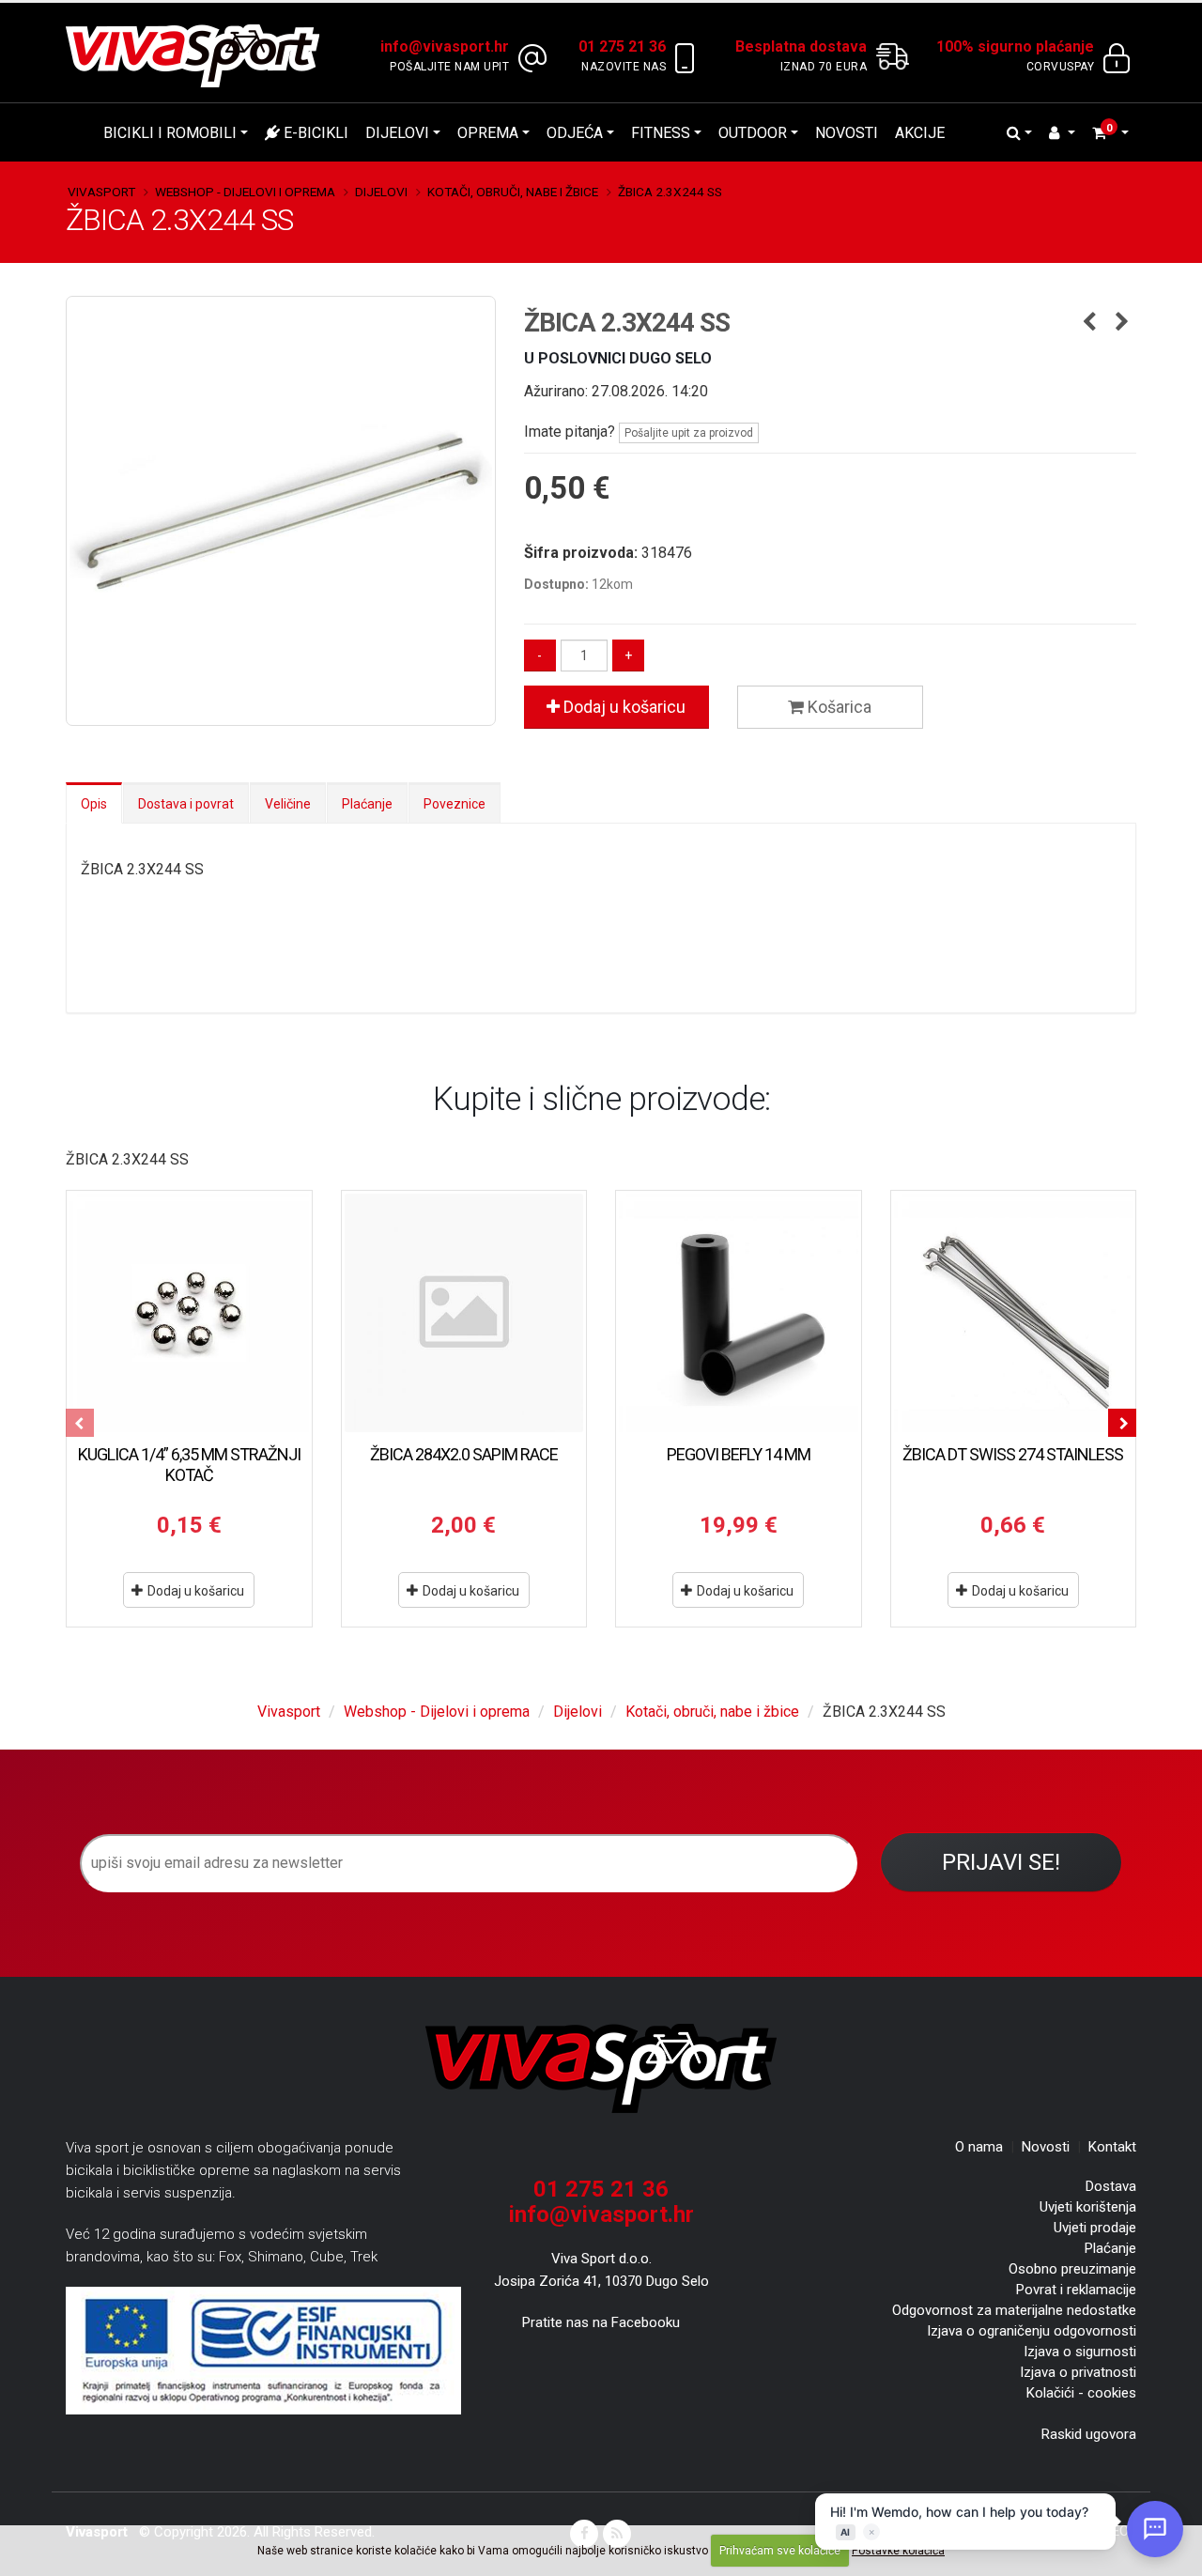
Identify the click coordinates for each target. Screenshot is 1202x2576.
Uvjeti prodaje (1095, 2228)
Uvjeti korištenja (1088, 2207)
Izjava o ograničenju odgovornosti (1032, 2331)
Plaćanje (367, 804)
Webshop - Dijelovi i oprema (245, 192)
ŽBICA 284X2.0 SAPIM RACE (464, 1454)
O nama (979, 2147)
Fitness (661, 133)
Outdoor (753, 133)
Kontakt (1112, 2147)
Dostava (1111, 2186)
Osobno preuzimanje (1072, 2269)
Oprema (488, 133)
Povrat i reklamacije (1076, 2290)
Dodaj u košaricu (623, 707)
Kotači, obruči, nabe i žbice (513, 192)
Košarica (838, 707)
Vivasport (101, 192)
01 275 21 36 (601, 2189)
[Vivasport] (200, 55)
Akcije (920, 133)
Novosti (847, 133)
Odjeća (575, 133)
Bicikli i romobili (170, 133)
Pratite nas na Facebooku (601, 2322)
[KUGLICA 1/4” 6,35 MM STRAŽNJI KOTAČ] (189, 1313)
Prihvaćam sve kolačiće (780, 2551)
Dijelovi (397, 133)
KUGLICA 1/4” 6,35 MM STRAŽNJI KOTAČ (189, 1465)
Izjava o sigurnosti (1080, 2352)
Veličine (288, 804)
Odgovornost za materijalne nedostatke (1014, 2310)
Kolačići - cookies (1081, 2393)
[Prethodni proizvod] (1089, 323)
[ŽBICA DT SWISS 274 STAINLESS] (1014, 1313)
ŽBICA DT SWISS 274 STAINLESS (1013, 1454)
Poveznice (455, 804)
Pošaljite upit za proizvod (689, 433)
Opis (94, 804)
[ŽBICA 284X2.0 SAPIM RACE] (464, 1313)
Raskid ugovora (1089, 2434)
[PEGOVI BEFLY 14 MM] (739, 1313)
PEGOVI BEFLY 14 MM (739, 1454)
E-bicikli (314, 133)
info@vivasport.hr (601, 2214)
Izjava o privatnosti (1078, 2372)
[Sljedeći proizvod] (1122, 323)
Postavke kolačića (898, 2551)
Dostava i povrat (186, 804)
